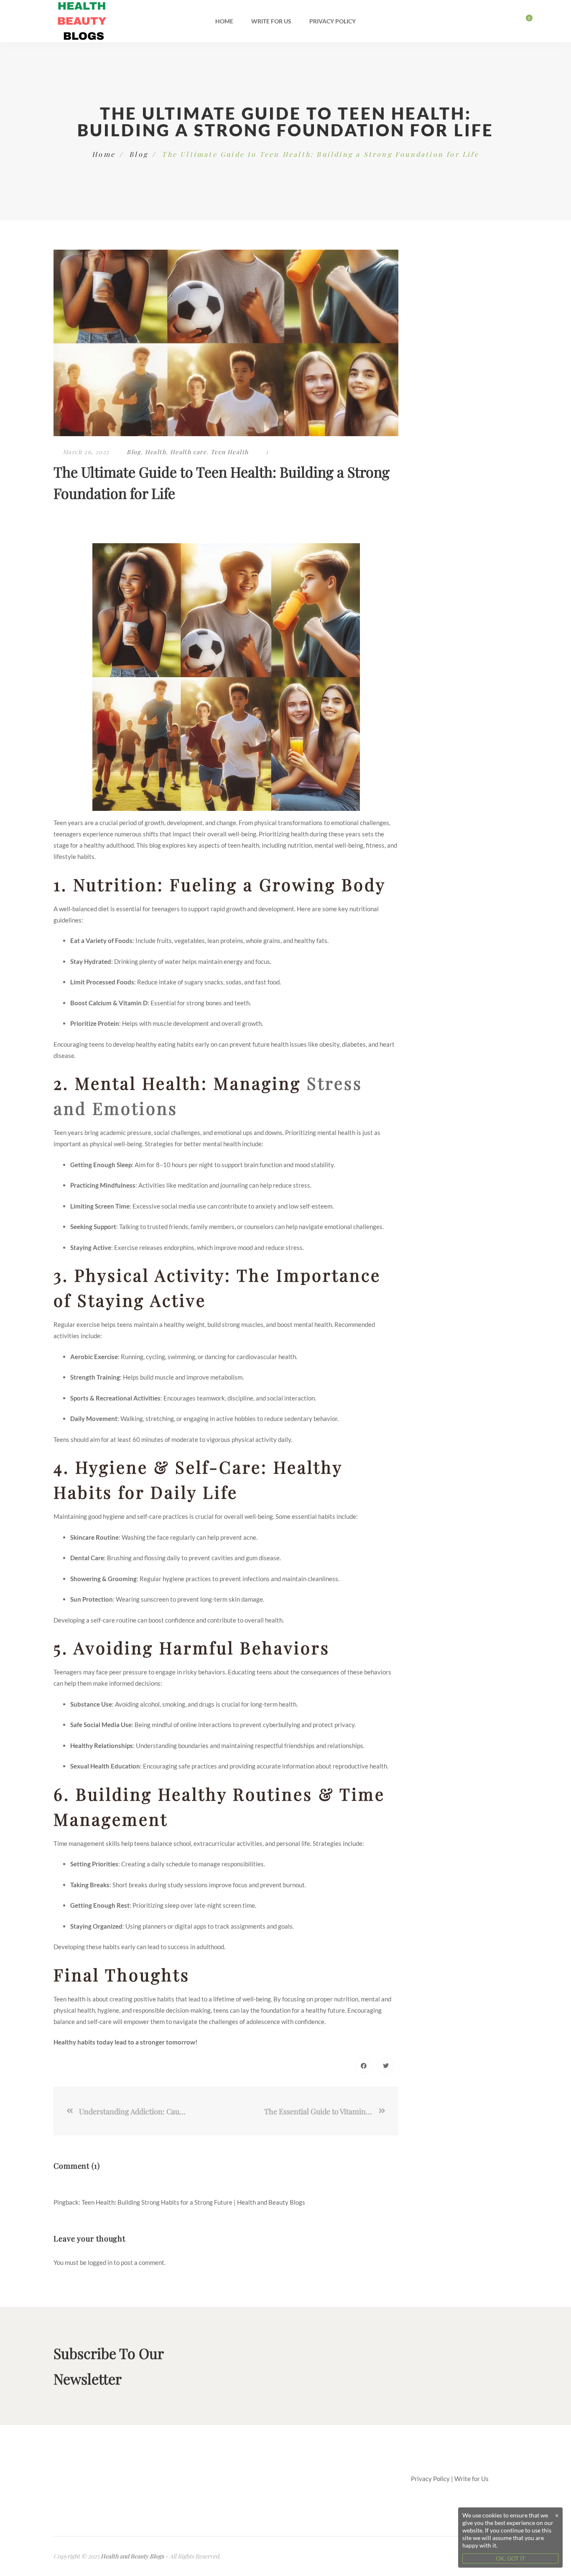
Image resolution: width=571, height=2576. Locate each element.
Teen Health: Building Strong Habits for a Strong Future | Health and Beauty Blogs (193, 2202)
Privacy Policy (333, 21)
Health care (188, 452)
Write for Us (271, 21)
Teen (60, 823)
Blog (139, 154)
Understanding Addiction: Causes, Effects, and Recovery (133, 2111)
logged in (100, 2262)
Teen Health (229, 452)
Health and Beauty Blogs (132, 2556)
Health (155, 452)
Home (224, 21)
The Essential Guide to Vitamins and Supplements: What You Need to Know (321, 2111)
